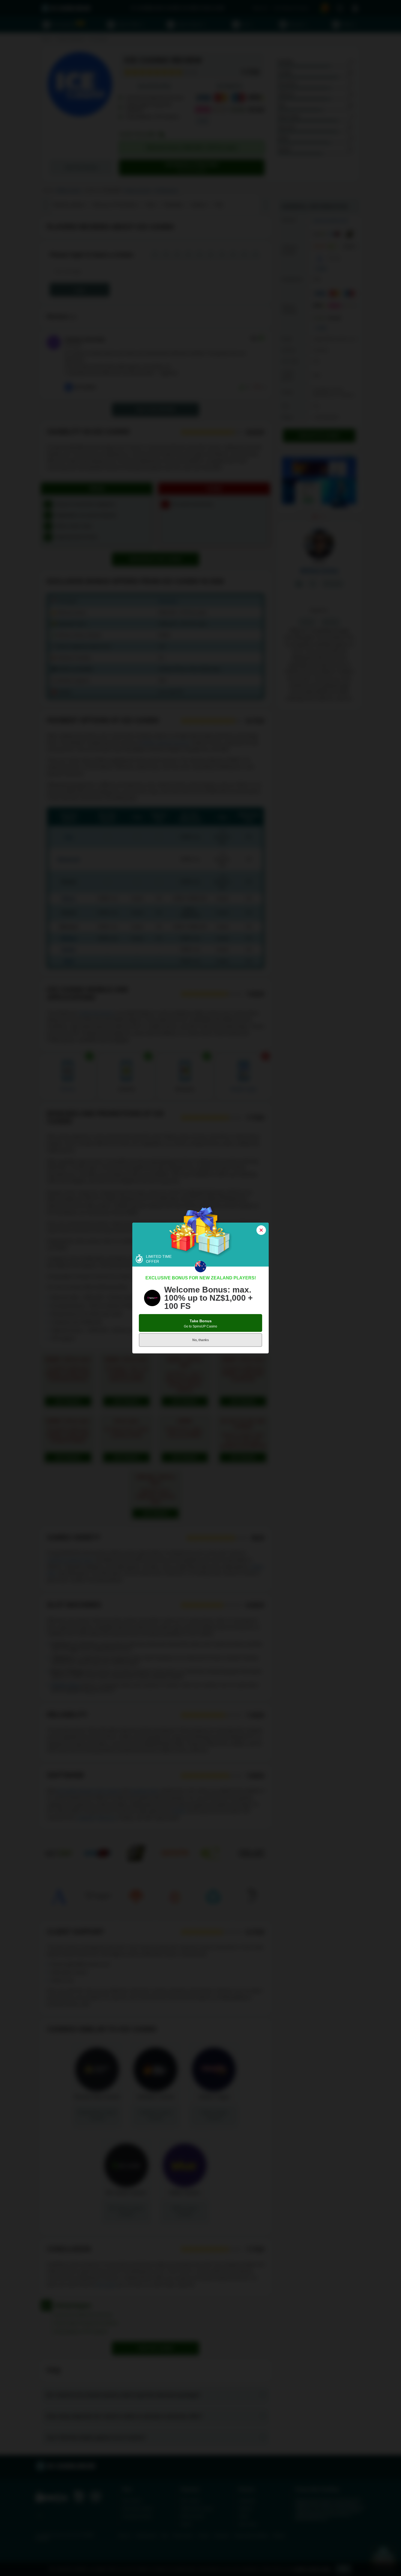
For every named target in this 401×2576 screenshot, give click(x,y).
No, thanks (201, 1340)
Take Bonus (200, 1324)
